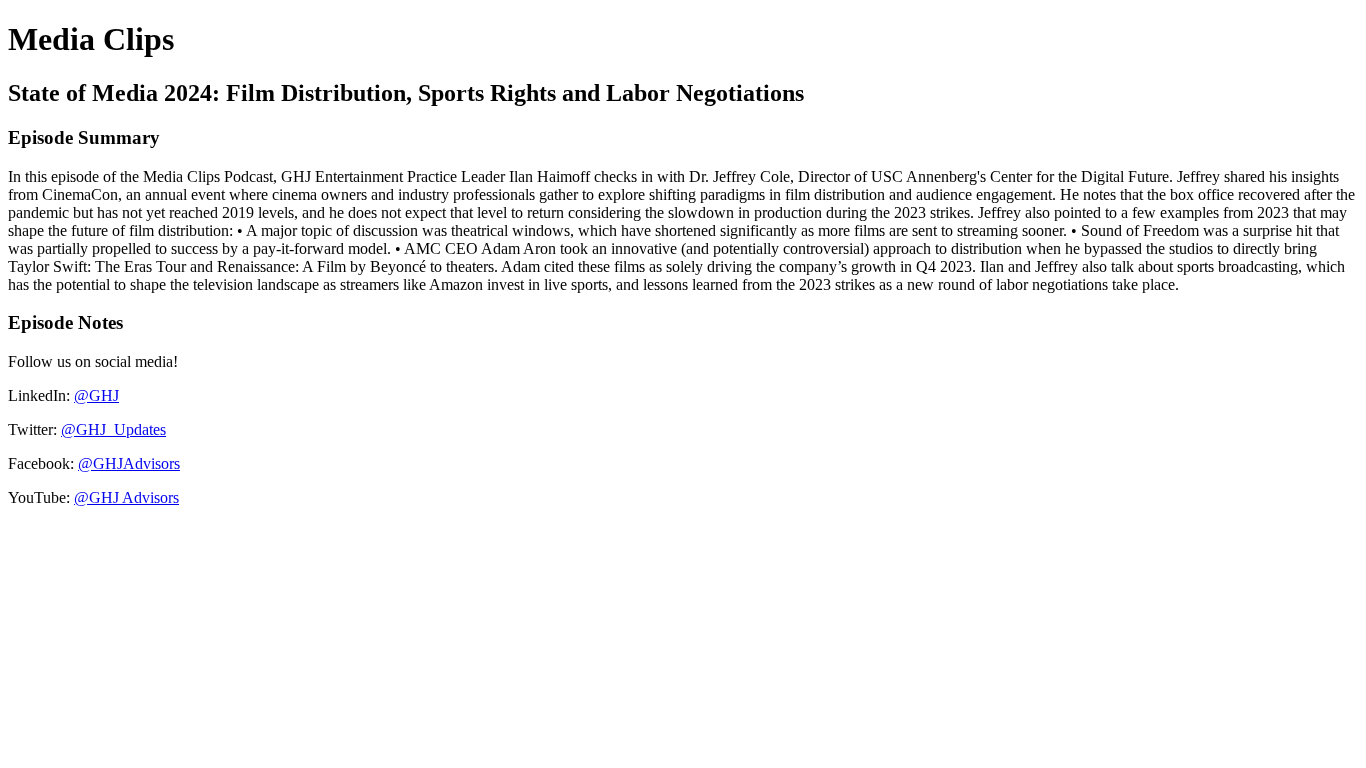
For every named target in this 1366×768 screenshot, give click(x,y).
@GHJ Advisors (126, 497)
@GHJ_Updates (113, 429)
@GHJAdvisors (129, 463)
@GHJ (96, 395)
